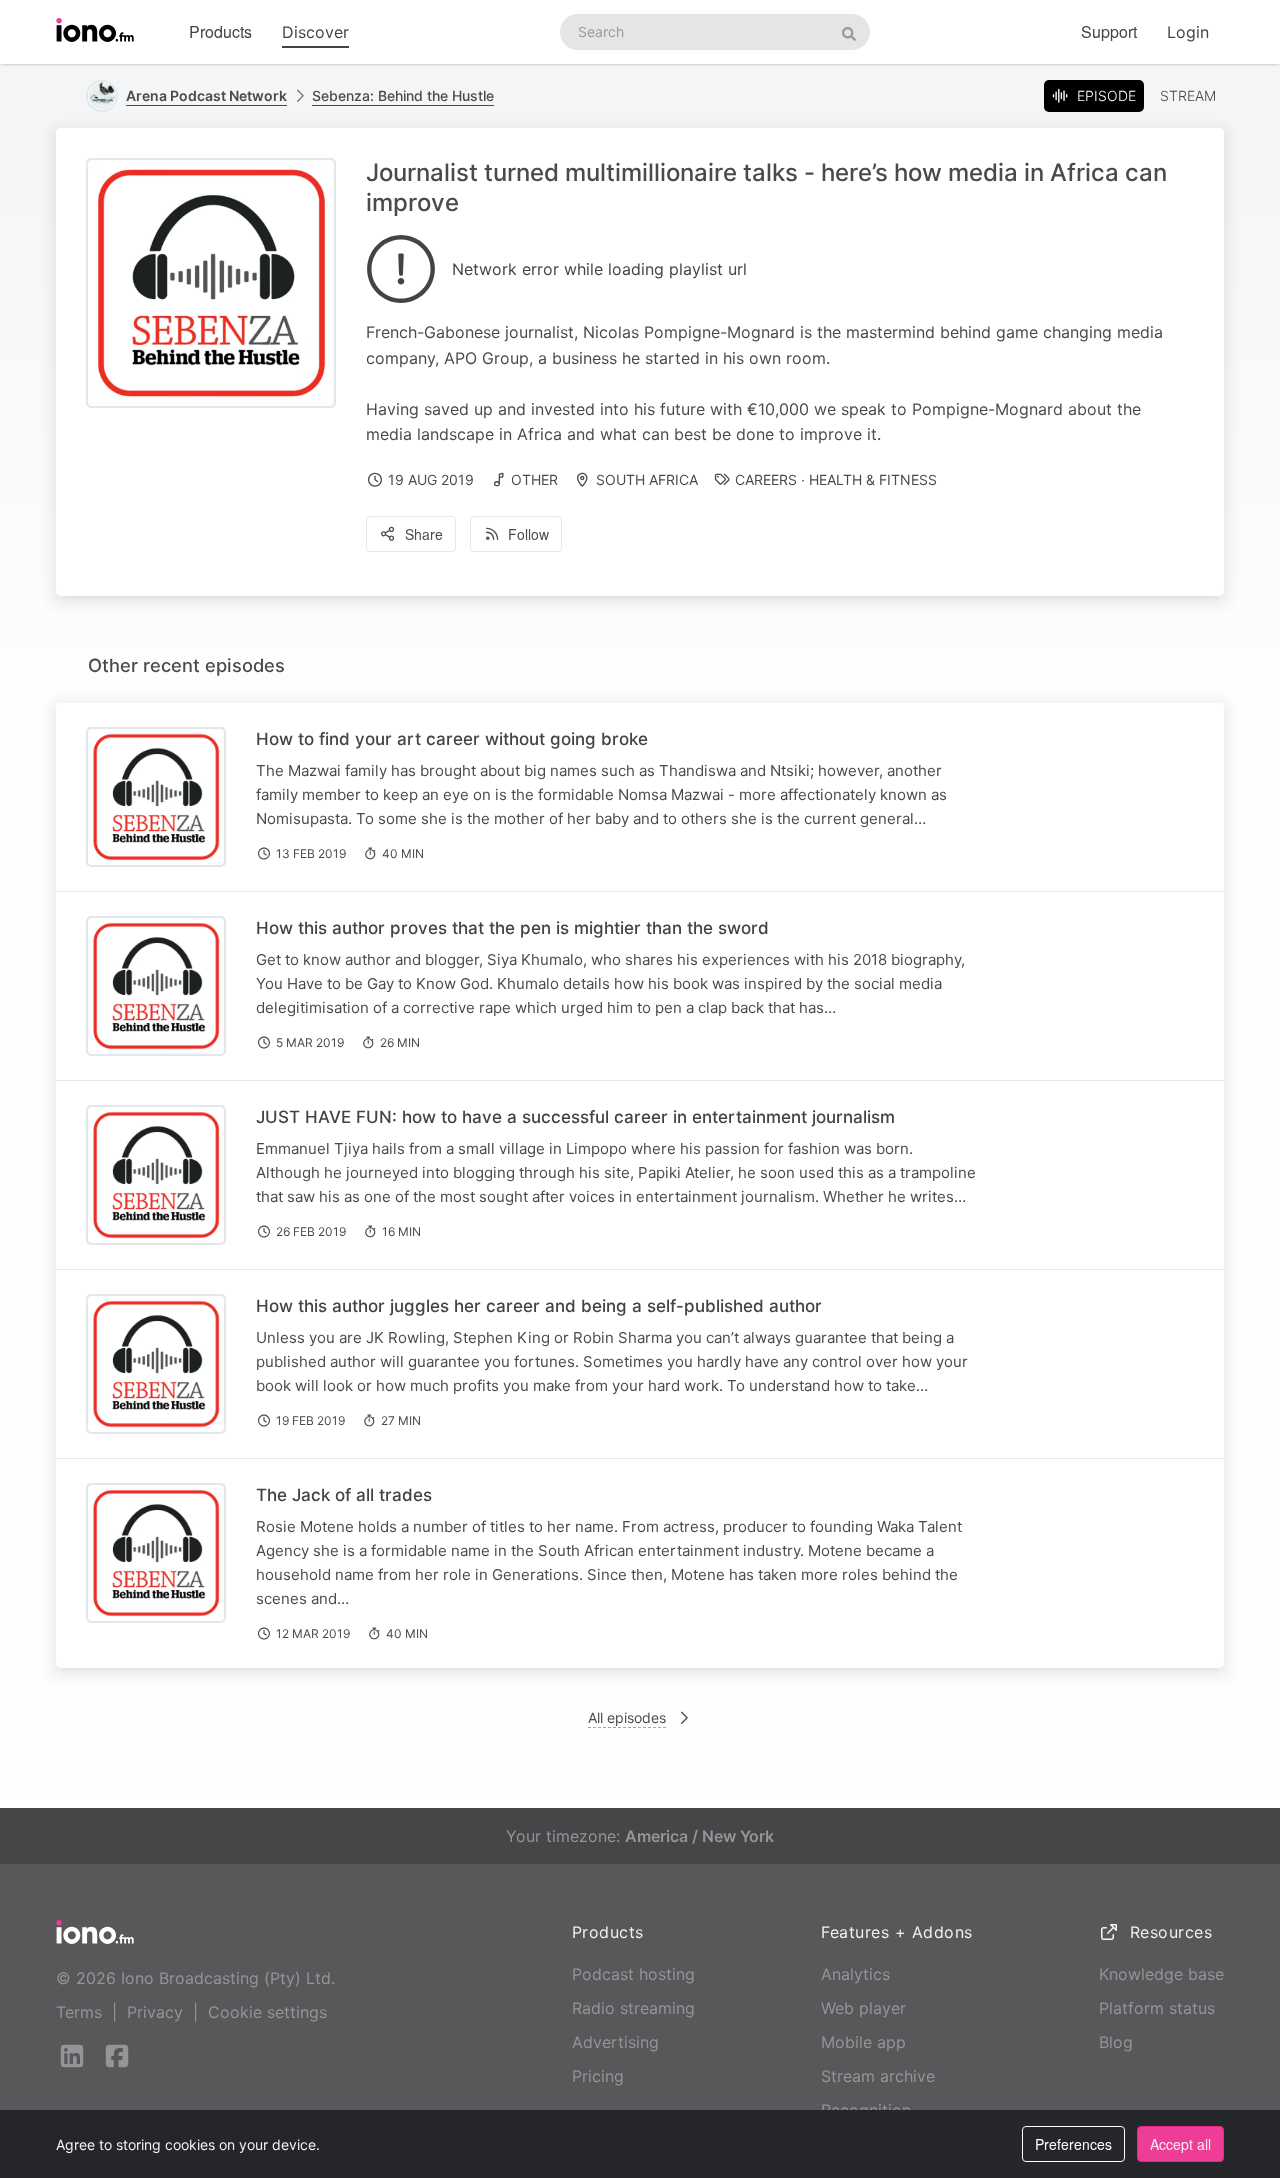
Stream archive (878, 2076)
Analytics (855, 1974)
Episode (1106, 95)
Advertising (615, 2042)
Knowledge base (1161, 1974)
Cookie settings (267, 2012)
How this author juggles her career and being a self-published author (539, 1306)
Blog (1116, 2042)
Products (220, 31)
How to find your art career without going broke (452, 739)
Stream (1188, 95)
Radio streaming (633, 2008)
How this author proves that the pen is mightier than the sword (512, 928)
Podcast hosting (633, 1974)
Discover (315, 32)
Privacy (155, 2012)
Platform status (1157, 2008)
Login (1188, 32)
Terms (79, 2012)
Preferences (1073, 2144)
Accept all (1180, 2144)
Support (1109, 31)
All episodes (627, 1717)
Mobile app (863, 2042)
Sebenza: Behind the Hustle (403, 95)
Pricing (598, 2076)
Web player (863, 2008)
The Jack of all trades (344, 1495)
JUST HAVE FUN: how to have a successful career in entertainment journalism (575, 1117)
